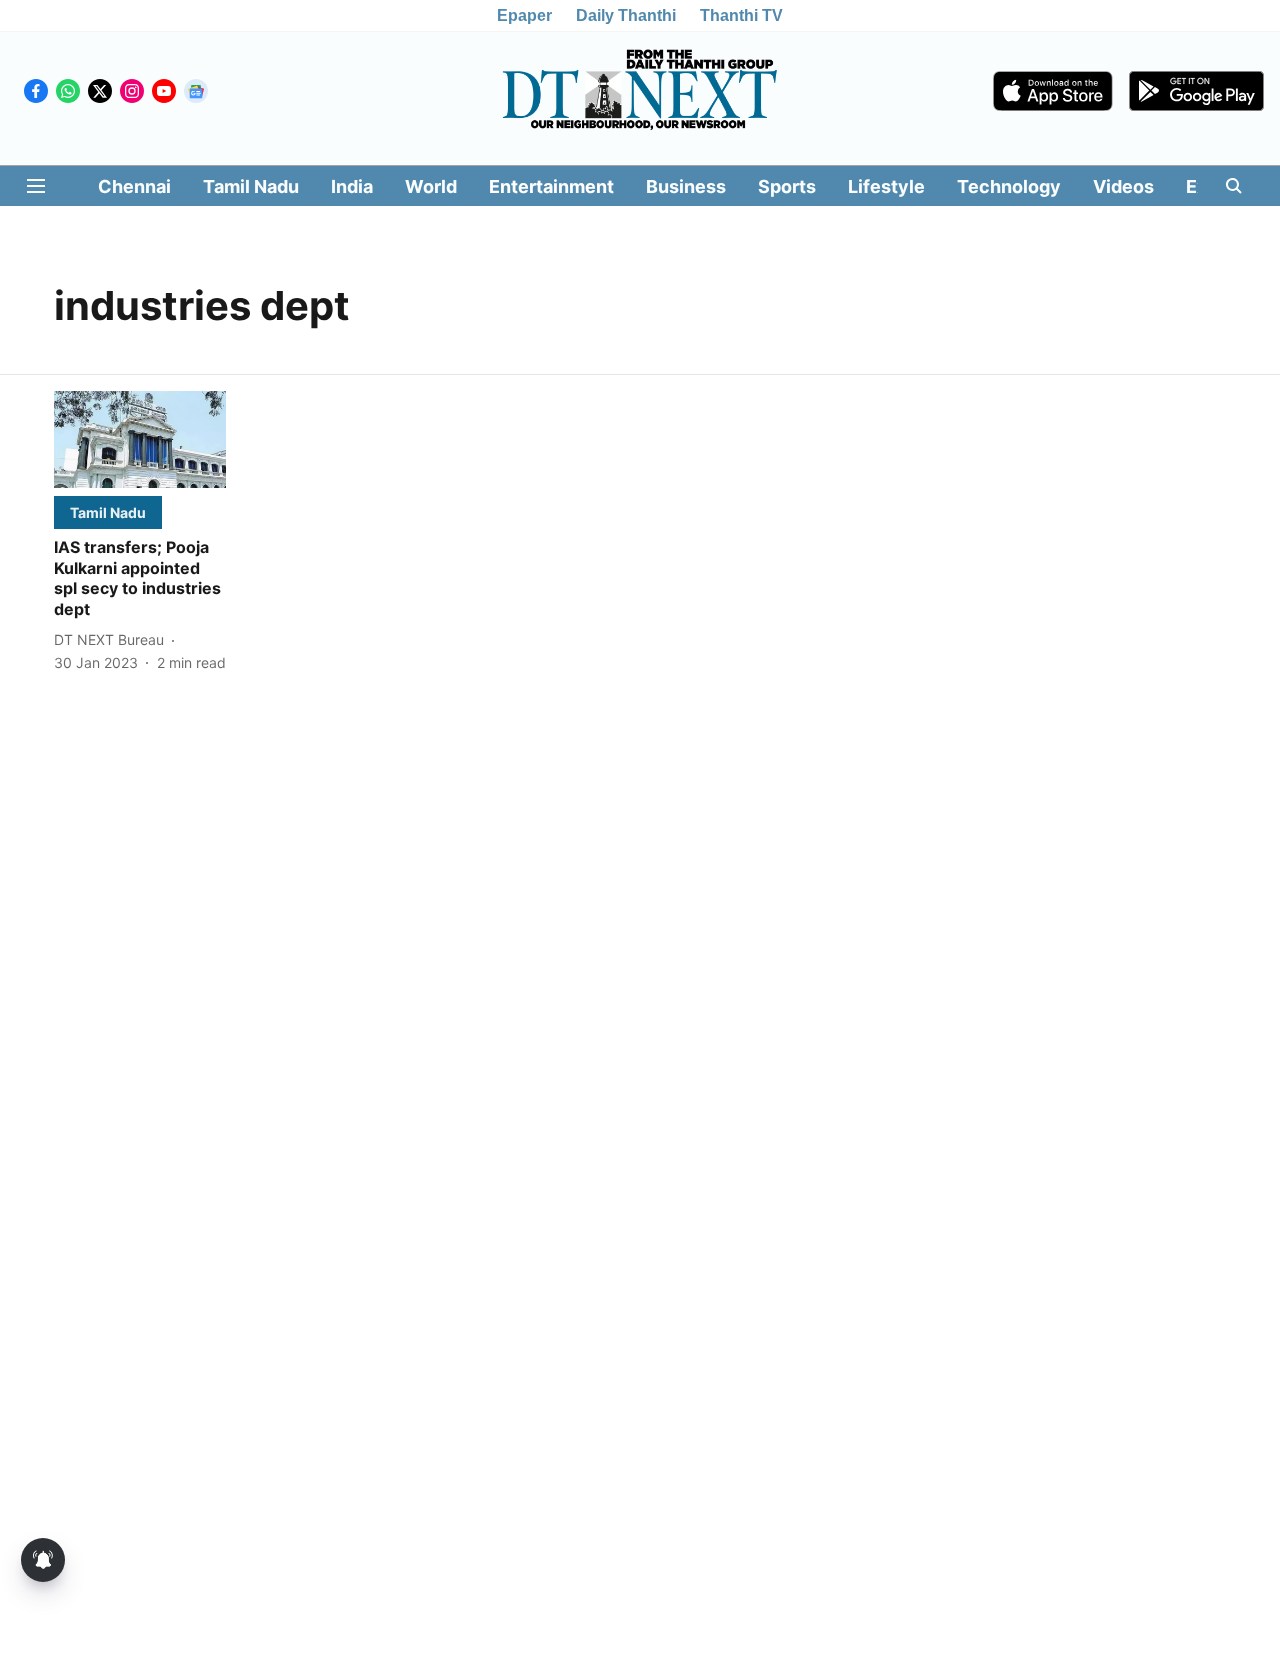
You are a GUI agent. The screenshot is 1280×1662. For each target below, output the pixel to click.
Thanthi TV (741, 15)
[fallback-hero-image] (140, 439)
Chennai (134, 186)
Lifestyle (886, 186)
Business (686, 186)
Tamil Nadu (251, 186)
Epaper (524, 15)
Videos (1123, 186)
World (431, 186)
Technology (1009, 186)
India (352, 186)
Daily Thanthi (626, 15)
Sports (787, 186)
